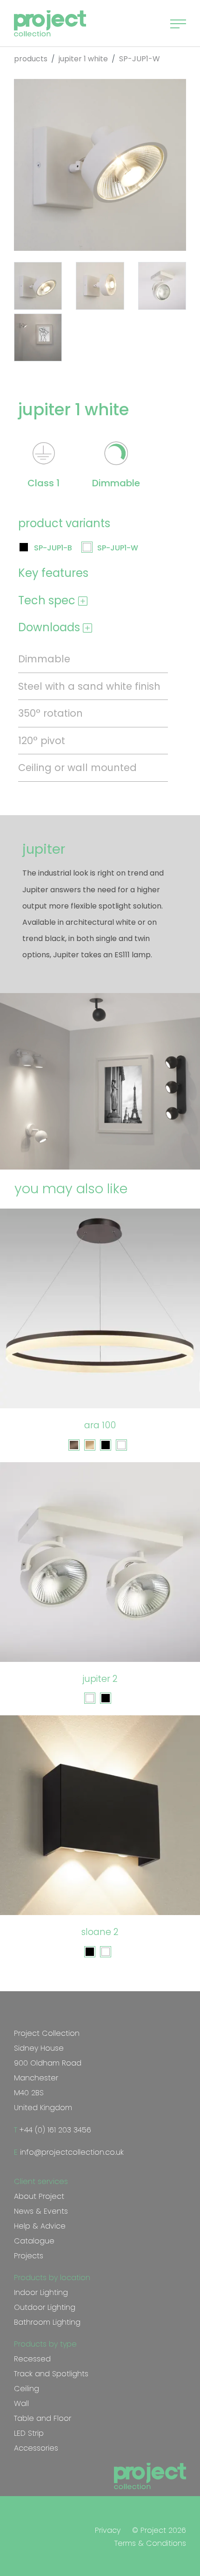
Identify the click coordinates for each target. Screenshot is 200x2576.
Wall (21, 2403)
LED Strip (29, 2433)
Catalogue (34, 2241)
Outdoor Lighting (45, 2307)
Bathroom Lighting (47, 2322)
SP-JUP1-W (118, 548)
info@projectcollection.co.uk (71, 2152)
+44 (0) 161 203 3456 (54, 2130)
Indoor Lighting (41, 2292)
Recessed (32, 2359)
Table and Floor (43, 2418)
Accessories (36, 2448)
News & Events (41, 2211)
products (31, 59)
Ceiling (27, 2389)
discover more (105, 1384)
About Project (39, 2196)
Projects (29, 2256)
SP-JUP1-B (53, 548)
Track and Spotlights (51, 2374)
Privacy (108, 2530)
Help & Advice (40, 2226)
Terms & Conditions (150, 2543)
